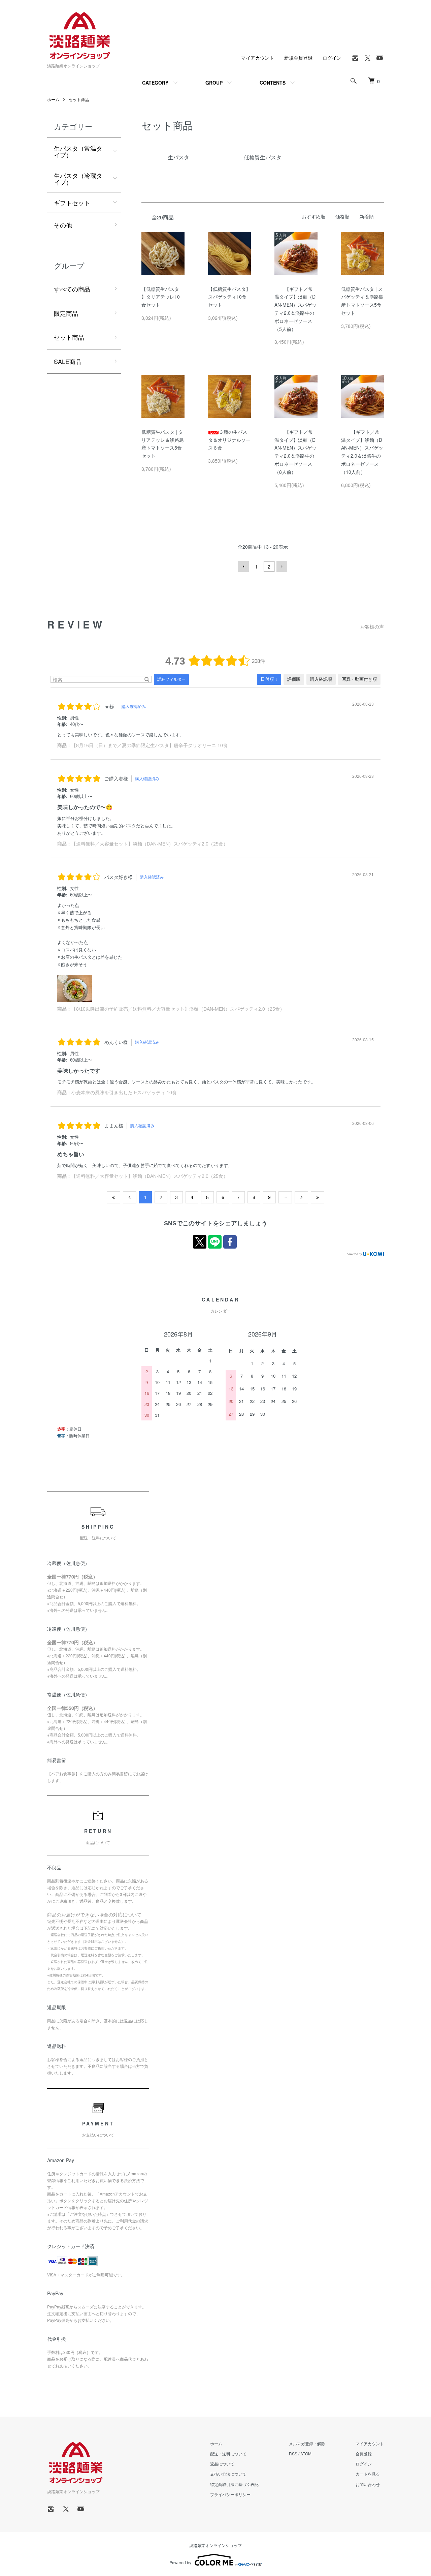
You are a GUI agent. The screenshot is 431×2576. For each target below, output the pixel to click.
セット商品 (79, 99)
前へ (243, 566)
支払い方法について (228, 2474)
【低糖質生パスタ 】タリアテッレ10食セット (161, 297)
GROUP (214, 83)
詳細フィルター (171, 679)
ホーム (53, 99)
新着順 (367, 216)
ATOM (306, 2454)
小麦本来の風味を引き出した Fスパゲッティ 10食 (124, 1093)
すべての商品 (72, 289)
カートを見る (368, 2474)
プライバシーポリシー (230, 2494)
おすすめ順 (313, 216)
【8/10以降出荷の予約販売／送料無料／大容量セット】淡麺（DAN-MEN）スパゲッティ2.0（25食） (178, 1009)
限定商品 (66, 313)
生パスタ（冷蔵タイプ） (78, 179)
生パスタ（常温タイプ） (78, 151)
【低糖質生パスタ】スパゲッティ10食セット (229, 297)
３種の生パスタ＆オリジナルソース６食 (229, 440)
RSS (293, 2454)
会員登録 (364, 2454)
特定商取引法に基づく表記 (234, 2484)
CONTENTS (273, 83)
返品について (222, 2464)
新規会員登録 (298, 58)
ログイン (332, 58)
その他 (63, 225)
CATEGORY (155, 83)
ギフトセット (72, 203)
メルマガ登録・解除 (307, 2443)
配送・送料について (228, 2454)
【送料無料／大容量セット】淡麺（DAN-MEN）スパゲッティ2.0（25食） (150, 844)
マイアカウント (258, 58)
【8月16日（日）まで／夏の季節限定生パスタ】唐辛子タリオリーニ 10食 (150, 745)
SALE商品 (68, 361)
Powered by (180, 2562)
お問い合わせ (368, 2484)
